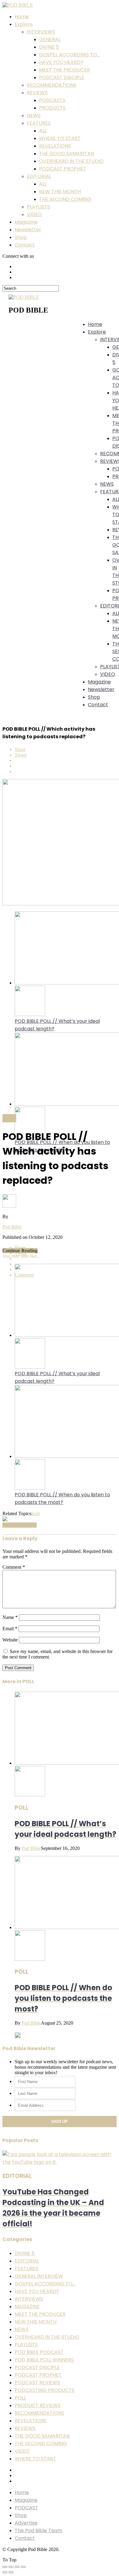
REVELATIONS (55, 146)
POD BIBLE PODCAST (39, 2352)
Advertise (26, 2523)
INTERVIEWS (41, 32)
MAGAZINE (27, 2307)
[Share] (11, 2567)
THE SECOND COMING (65, 199)
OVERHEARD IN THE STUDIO (71, 161)
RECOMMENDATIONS (52, 85)
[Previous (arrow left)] (5, 2572)
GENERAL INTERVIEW (39, 2276)
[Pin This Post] (66, 766)
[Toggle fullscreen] (17, 2567)
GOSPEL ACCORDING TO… (69, 55)
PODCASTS (52, 100)
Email (10, 1629)
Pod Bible (12, 1227)
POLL (20, 2398)
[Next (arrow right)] (11, 2572)
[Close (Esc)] (5, 2567)
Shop (21, 237)
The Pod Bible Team (38, 2531)
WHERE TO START (60, 138)
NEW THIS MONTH (60, 192)
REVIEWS (37, 93)
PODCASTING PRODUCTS (45, 2390)
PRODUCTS (52, 108)
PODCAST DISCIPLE (62, 77)
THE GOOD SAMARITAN (67, 154)
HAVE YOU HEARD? (61, 62)
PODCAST (26, 2508)
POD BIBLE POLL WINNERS (44, 2360)
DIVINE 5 (49, 47)
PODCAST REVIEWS (37, 2383)
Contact (25, 245)
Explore (24, 24)
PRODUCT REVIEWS (38, 2405)
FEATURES (39, 123)
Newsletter (28, 230)
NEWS (34, 115)
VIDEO (34, 214)
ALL (43, 131)
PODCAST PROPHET (63, 169)
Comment (14, 1567)
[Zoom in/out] (23, 2567)
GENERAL (50, 39)
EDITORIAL (39, 176)
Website (10, 1640)
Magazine (26, 222)
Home (22, 17)
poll (36, 1513)
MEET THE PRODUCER (65, 70)
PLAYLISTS (38, 207)
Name (10, 1617)
